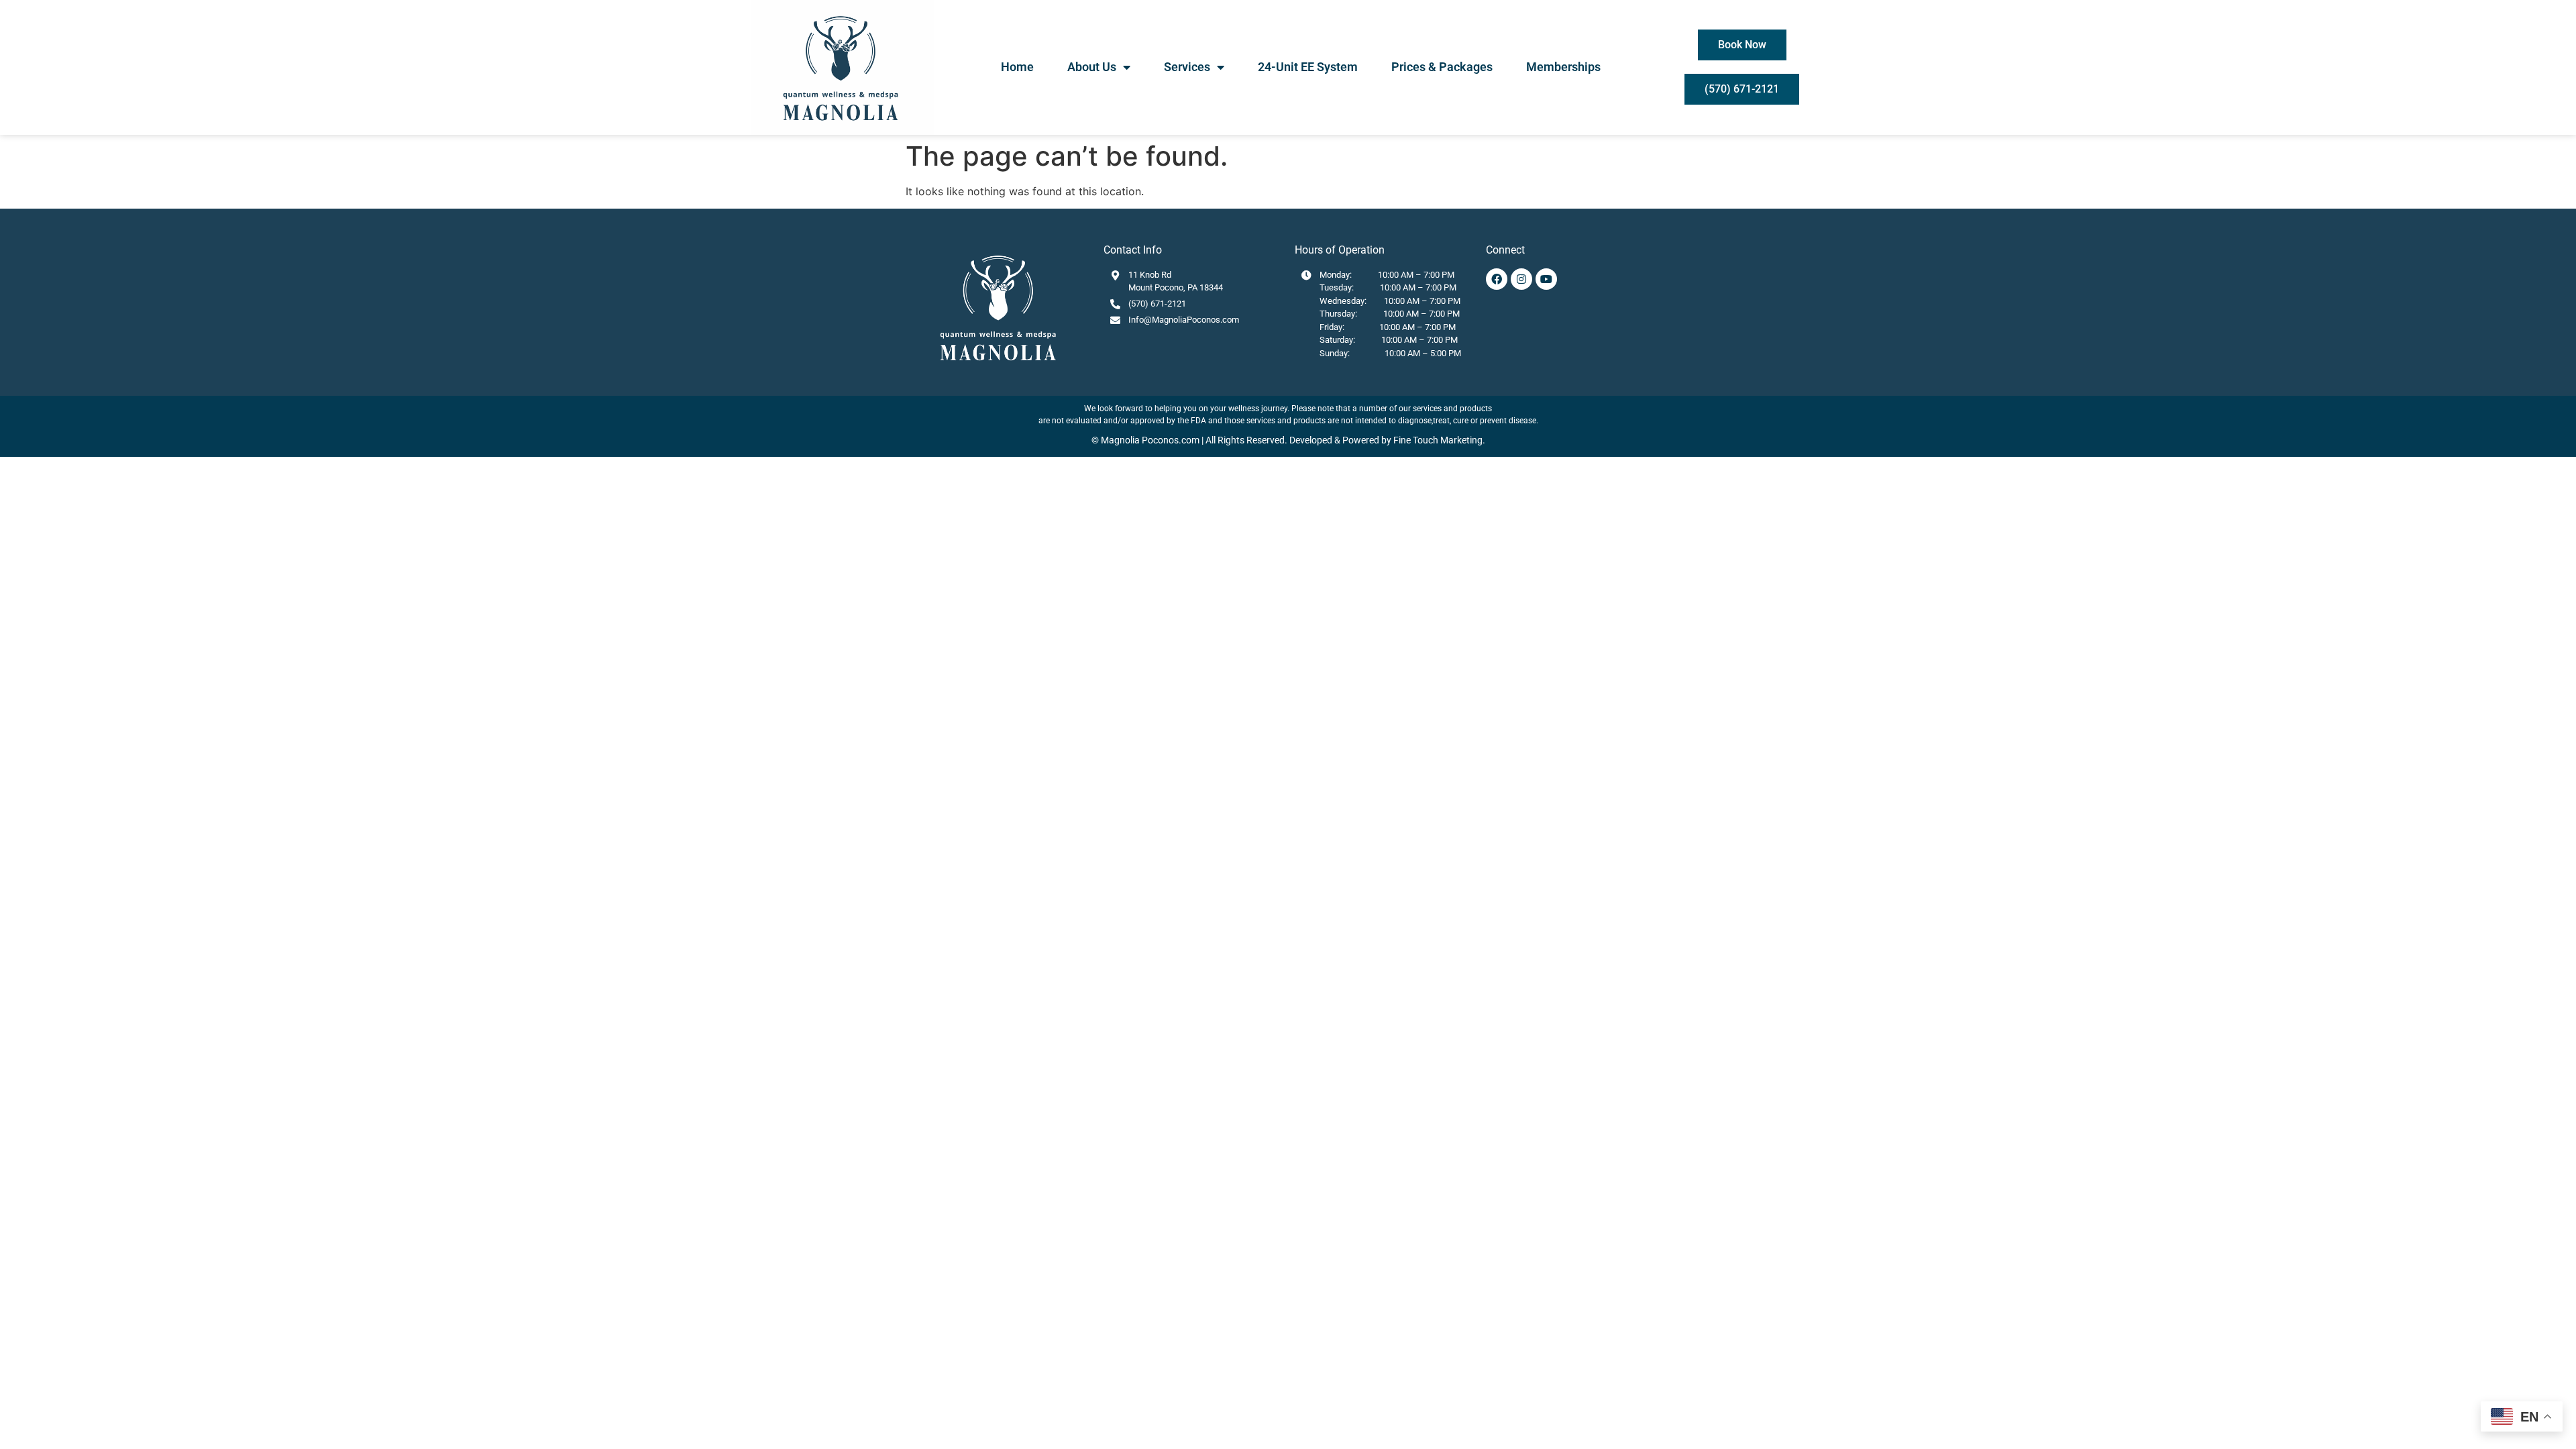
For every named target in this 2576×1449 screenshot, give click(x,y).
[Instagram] (1521, 279)
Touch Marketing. (1448, 440)
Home (1017, 67)
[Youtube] (1546, 279)
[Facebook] (1497, 279)
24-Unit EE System (1308, 67)
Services (1187, 67)
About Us (1092, 67)
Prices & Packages (1442, 67)
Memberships (1563, 67)
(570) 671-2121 (1157, 304)
